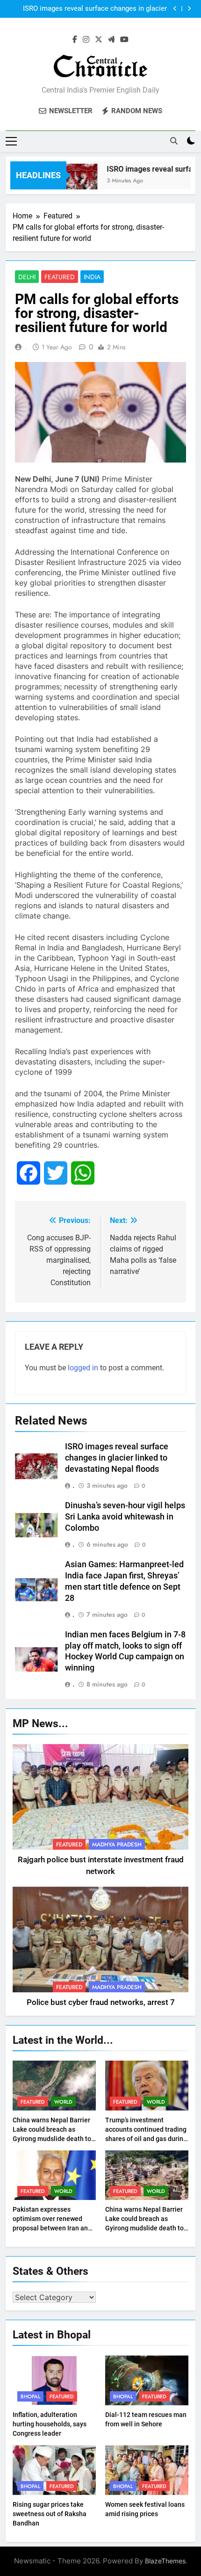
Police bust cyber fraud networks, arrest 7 (101, 2002)
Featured (60, 277)
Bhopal (30, 2396)
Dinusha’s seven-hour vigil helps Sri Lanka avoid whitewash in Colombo (125, 1517)
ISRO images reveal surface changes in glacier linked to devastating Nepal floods (95, 9)
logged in (83, 1368)
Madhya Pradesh (117, 1845)
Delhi (27, 277)
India (92, 277)
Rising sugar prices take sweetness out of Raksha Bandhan (50, 2514)
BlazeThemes (165, 2561)
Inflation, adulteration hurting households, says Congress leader (50, 2424)
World (63, 2102)
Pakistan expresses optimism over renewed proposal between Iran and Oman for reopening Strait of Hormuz (52, 2228)
